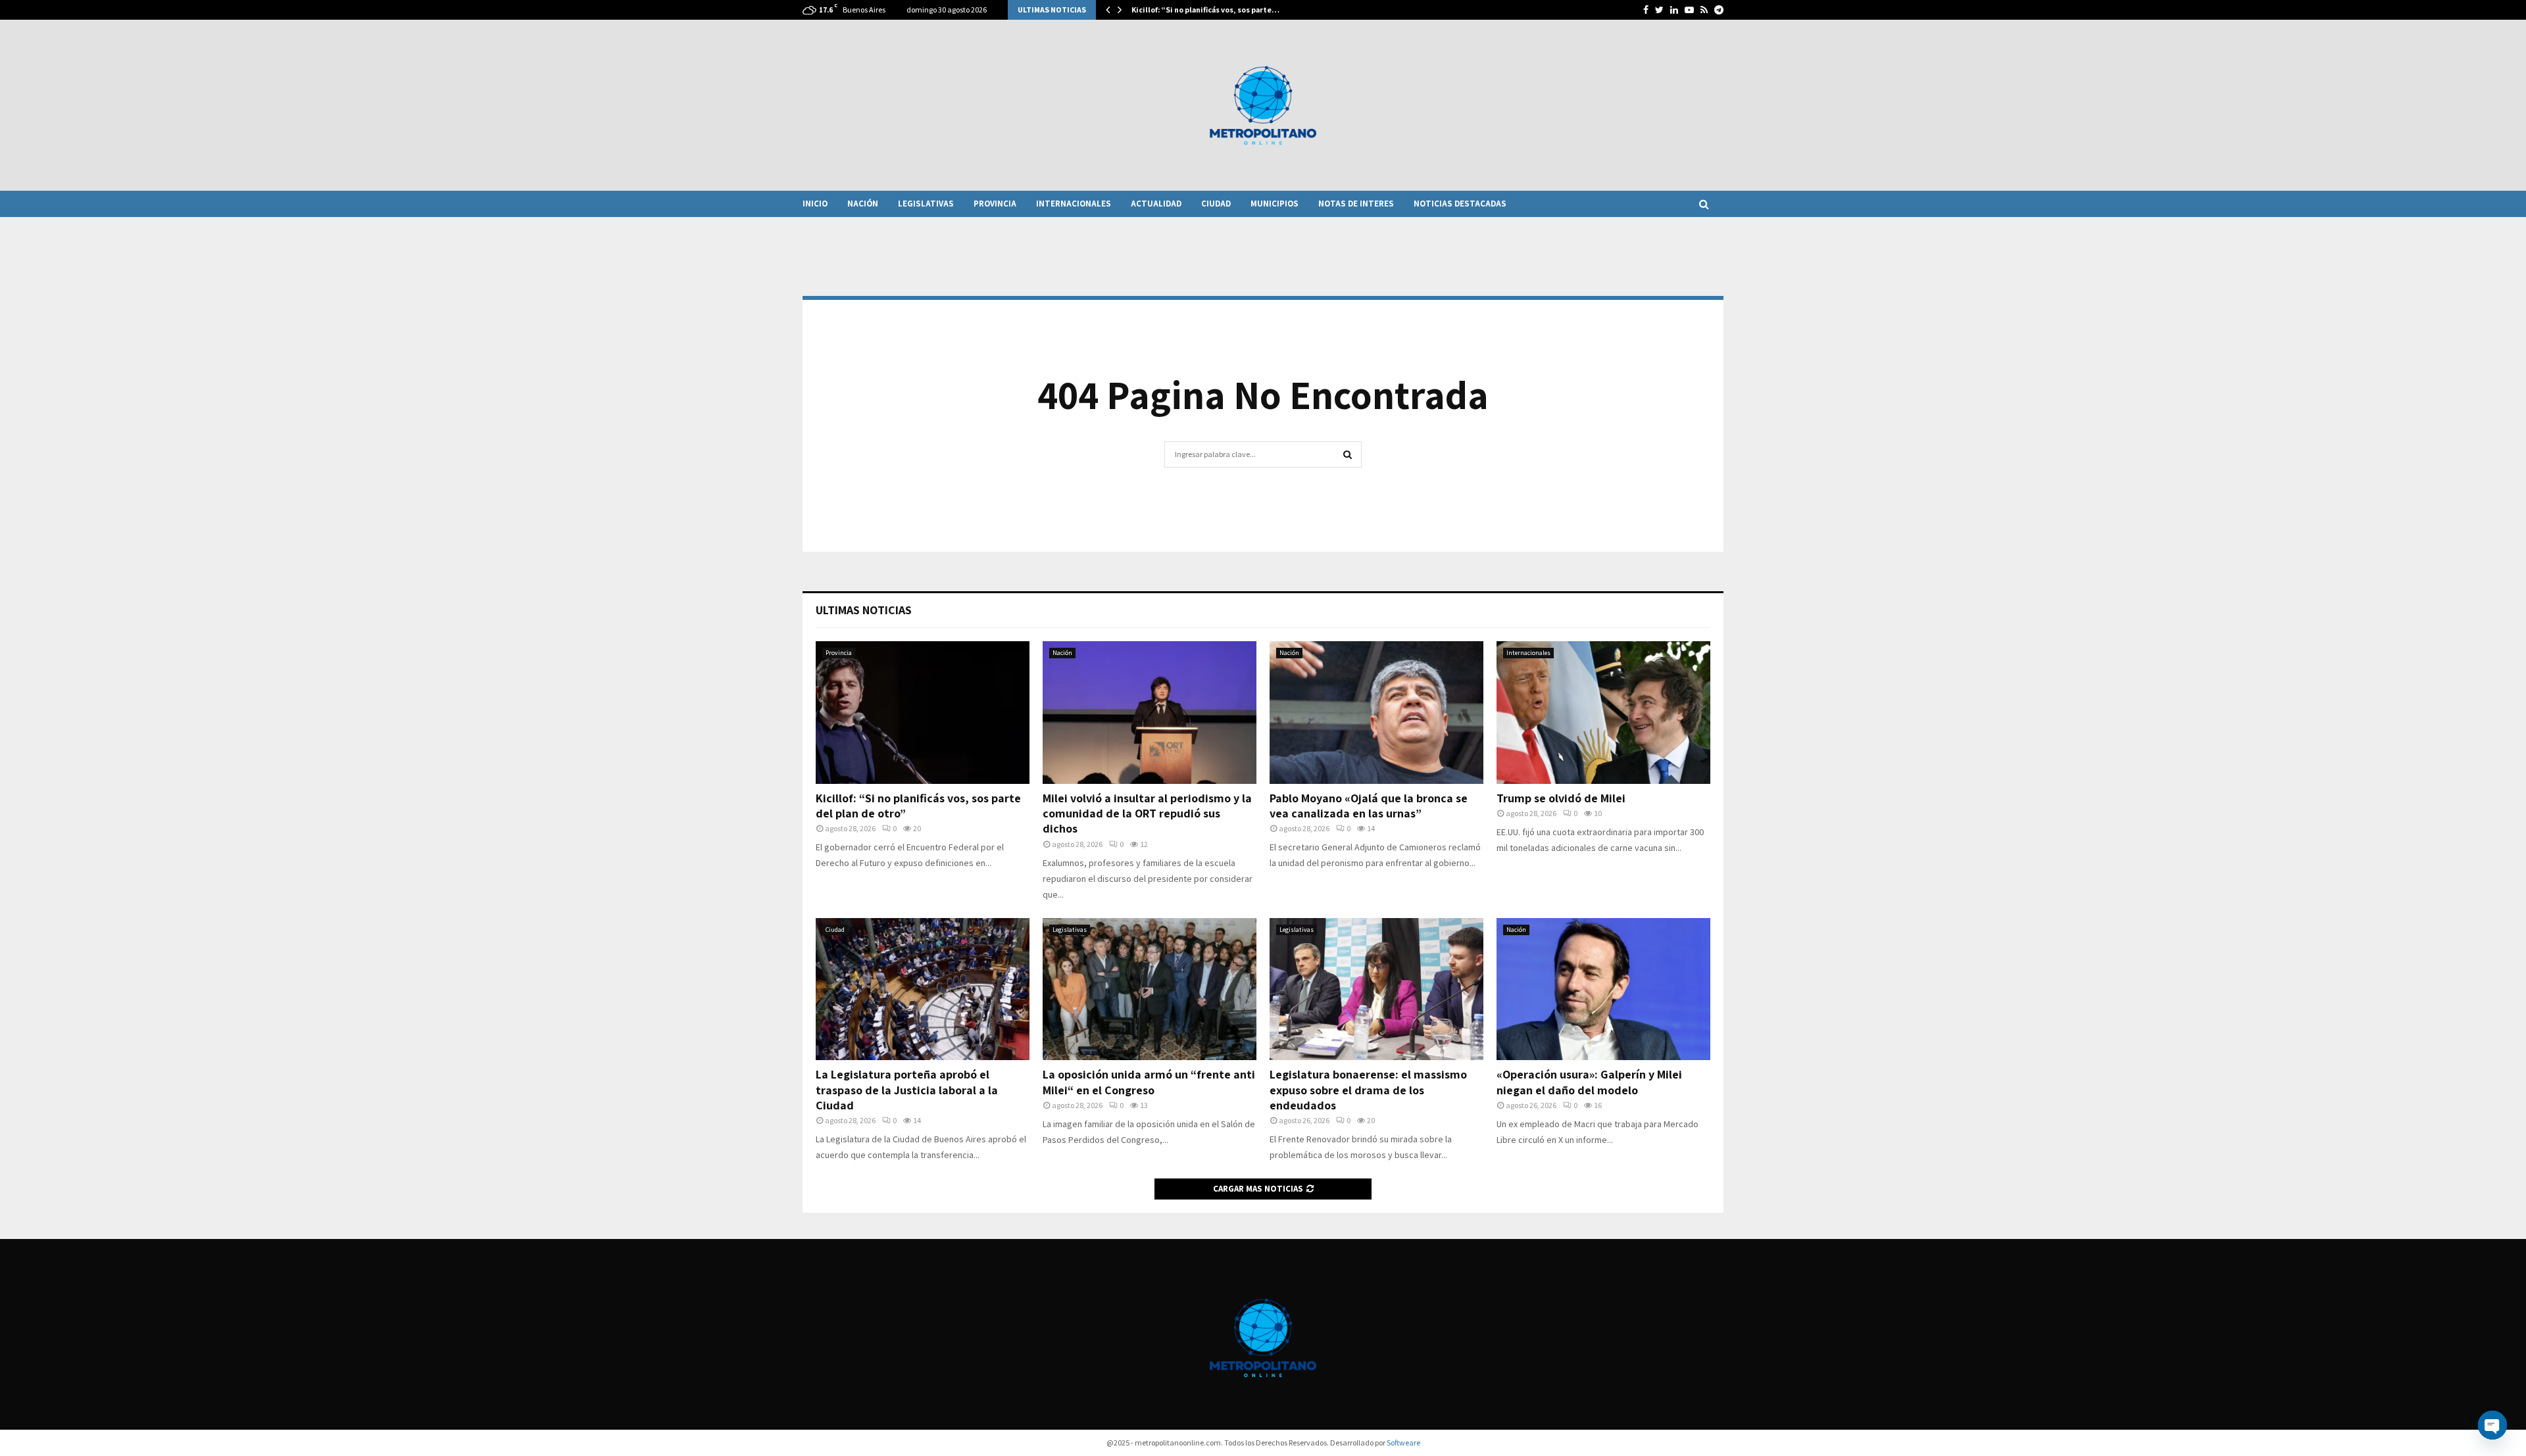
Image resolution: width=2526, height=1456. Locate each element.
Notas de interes (1356, 204)
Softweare (1403, 1443)
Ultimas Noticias (864, 610)
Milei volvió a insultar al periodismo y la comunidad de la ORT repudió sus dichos (1147, 813)
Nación (863, 204)
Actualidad (1156, 204)
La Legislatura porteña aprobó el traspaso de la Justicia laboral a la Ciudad (907, 1090)
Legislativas (926, 204)
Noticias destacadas (1460, 204)
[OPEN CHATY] (2492, 1425)
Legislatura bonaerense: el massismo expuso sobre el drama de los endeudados (1368, 1090)
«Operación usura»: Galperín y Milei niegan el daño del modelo (1589, 1082)
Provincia (995, 204)
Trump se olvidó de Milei (1561, 798)
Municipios (1275, 204)
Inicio (815, 204)
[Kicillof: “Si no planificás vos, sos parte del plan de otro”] (923, 713)
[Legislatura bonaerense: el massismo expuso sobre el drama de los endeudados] (1376, 989)
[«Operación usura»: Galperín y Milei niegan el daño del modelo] (1603, 989)
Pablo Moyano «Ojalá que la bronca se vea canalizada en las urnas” (1369, 806)
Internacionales (1074, 204)
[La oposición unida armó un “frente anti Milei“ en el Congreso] (1150, 989)
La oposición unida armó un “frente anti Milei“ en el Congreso (1149, 1082)
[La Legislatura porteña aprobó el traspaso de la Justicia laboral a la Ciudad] (923, 989)
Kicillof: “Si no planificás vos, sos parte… (1205, 10)
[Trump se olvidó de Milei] (1603, 713)
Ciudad (1216, 204)
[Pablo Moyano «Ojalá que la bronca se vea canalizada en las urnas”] (1376, 713)
